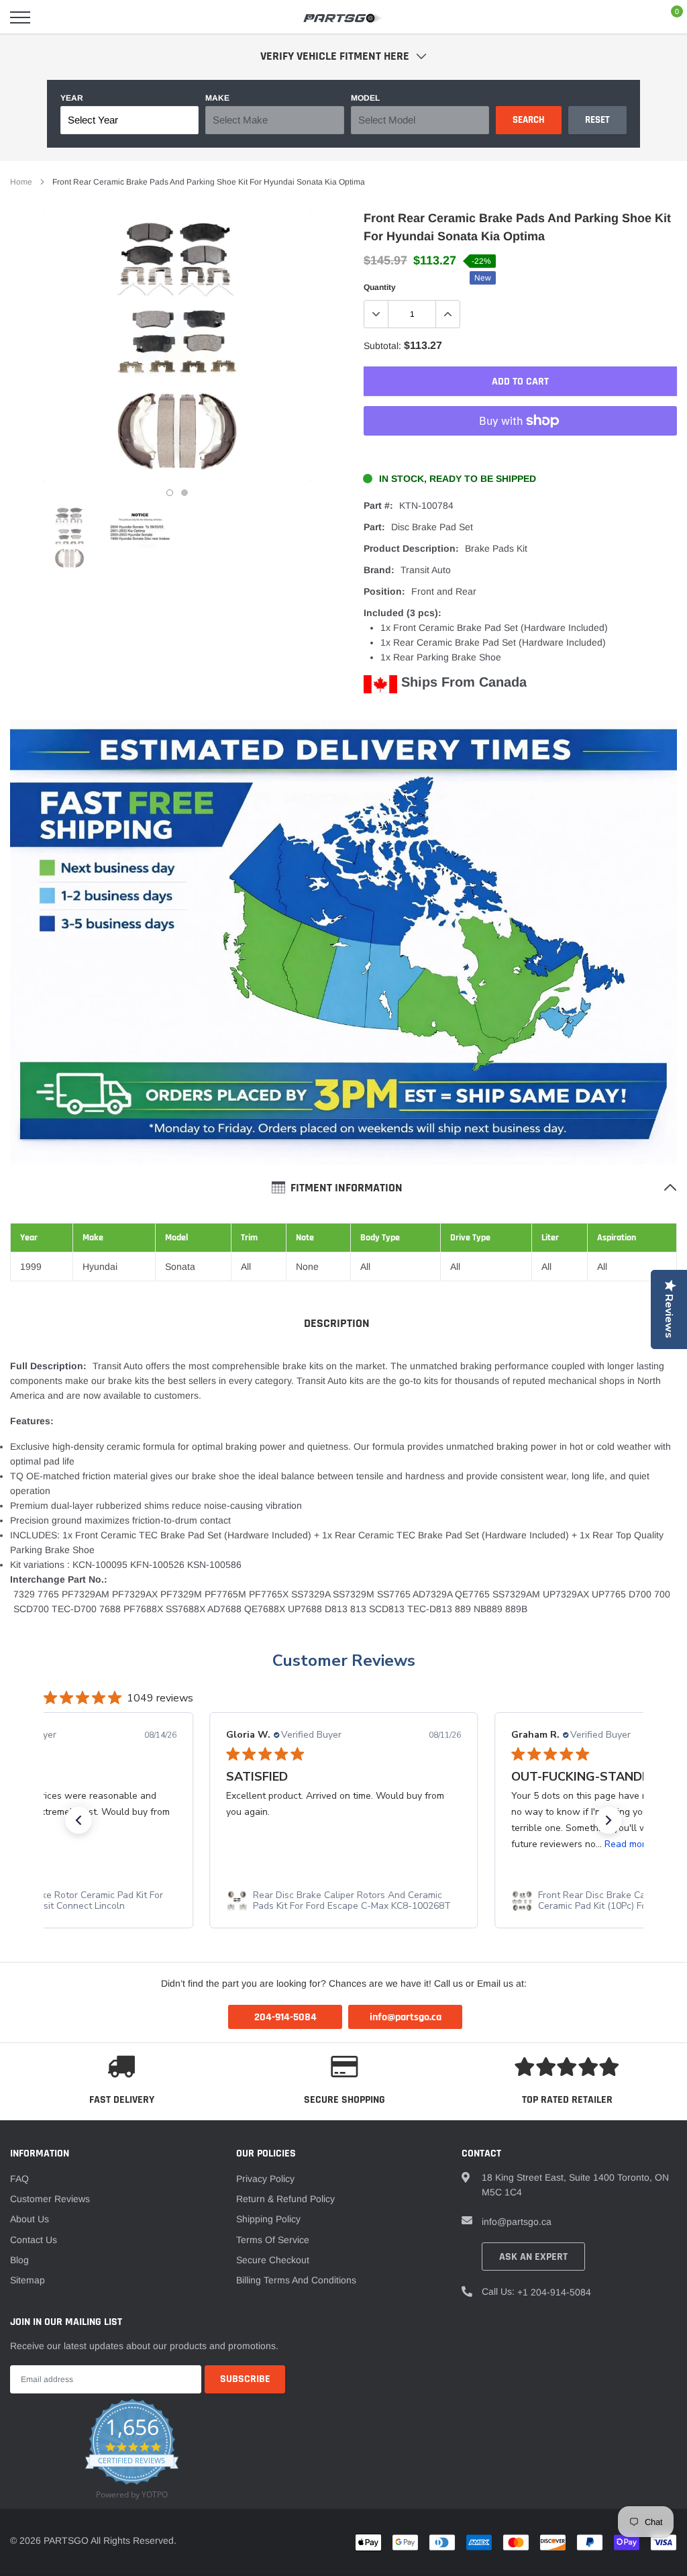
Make (217, 98)
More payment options (520, 454)
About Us (30, 2219)
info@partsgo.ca (517, 2222)
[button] (78, 1820)
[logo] (343, 17)
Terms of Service (273, 2240)
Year (72, 98)
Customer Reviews (344, 1661)
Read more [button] (627, 1844)
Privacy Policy (265, 2179)
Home (21, 182)
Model (365, 98)
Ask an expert (533, 2257)
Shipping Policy (268, 2219)
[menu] (20, 17)
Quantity (380, 287)
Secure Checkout (273, 2260)
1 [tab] (170, 493)
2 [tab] (184, 493)
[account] (637, 17)
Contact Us (34, 2240)
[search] (54, 17)
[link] (69, 538)
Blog (19, 2260)
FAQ (19, 2179)
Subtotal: (382, 346)
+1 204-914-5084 (554, 2292)
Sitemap (28, 2280)
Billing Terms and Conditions (296, 2280)
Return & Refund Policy (285, 2199)
